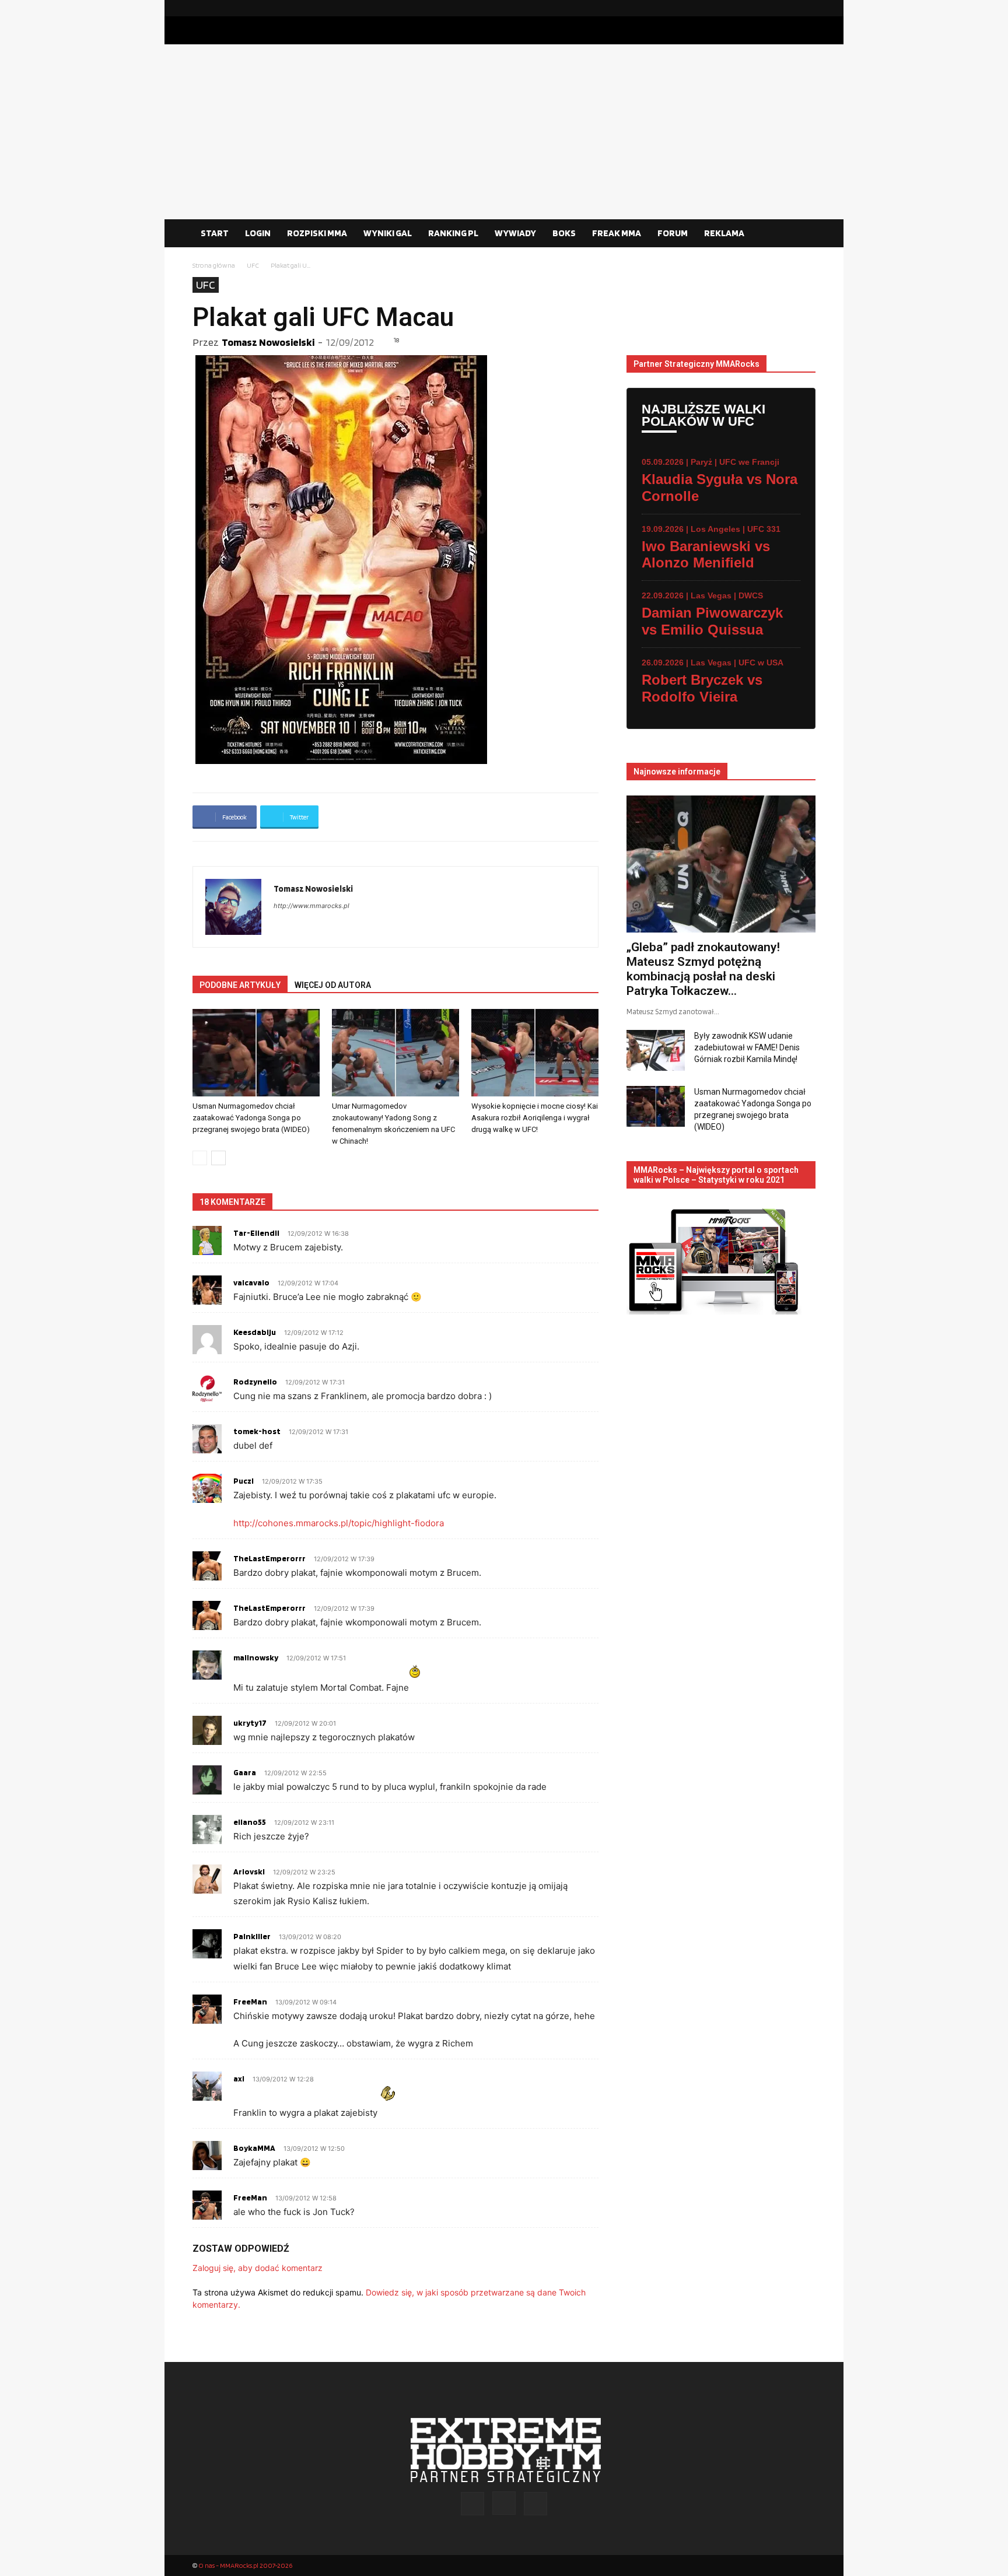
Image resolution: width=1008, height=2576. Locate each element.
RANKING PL (453, 233)
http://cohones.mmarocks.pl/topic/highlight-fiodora (339, 1523)
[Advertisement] (504, 132)
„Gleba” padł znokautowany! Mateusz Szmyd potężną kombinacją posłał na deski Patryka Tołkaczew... (703, 969)
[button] (801, 234)
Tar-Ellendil (256, 1233)
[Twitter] (807, 8)
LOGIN (258, 233)
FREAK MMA (617, 233)
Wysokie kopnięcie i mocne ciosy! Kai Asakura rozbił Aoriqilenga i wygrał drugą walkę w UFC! (535, 1118)
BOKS (564, 233)
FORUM (673, 233)
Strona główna (214, 265)
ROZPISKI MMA (317, 233)
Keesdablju (255, 1332)
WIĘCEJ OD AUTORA (333, 985)
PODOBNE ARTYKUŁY (240, 985)
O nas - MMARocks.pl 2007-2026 (245, 2565)
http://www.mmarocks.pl (311, 906)
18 (396, 340)
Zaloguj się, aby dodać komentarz (258, 2268)
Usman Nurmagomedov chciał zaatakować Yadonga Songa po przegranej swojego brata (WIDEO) (251, 1118)
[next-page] (218, 1158)
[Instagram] (788, 8)
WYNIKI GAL (388, 233)
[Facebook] (769, 8)
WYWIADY (515, 233)
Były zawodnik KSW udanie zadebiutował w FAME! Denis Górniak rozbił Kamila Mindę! (747, 1047)
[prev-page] (200, 1158)
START (215, 233)
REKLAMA (724, 233)
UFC (253, 265)
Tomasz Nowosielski (268, 342)
